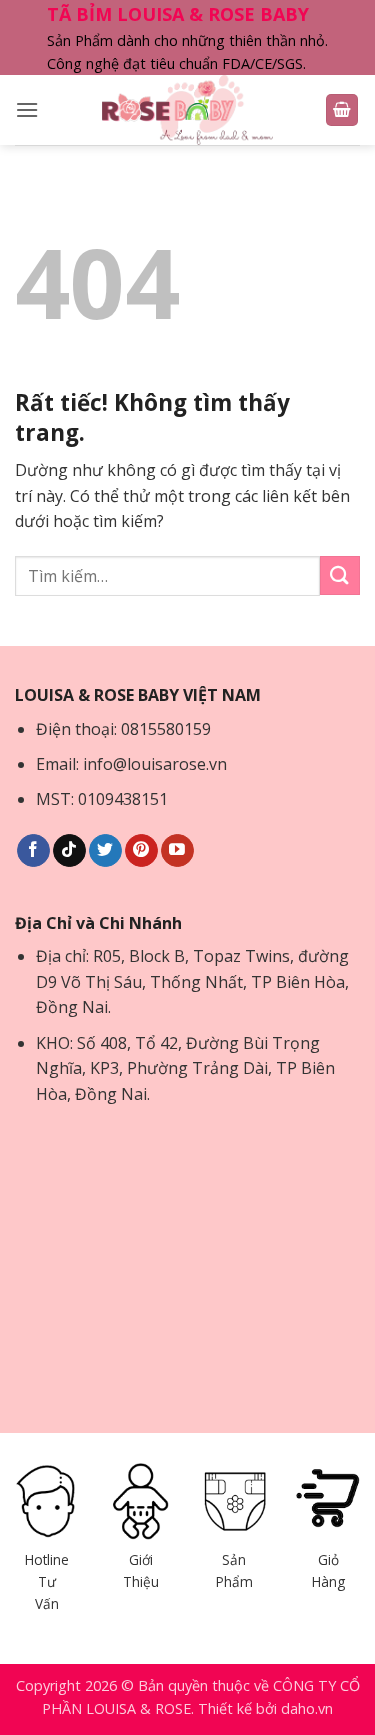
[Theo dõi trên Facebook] (33, 851)
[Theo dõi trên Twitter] (105, 851)
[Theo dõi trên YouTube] (177, 851)
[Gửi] (340, 575)
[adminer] (187, 110)
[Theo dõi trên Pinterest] (141, 851)
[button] (27, 109)
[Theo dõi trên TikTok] (69, 851)
